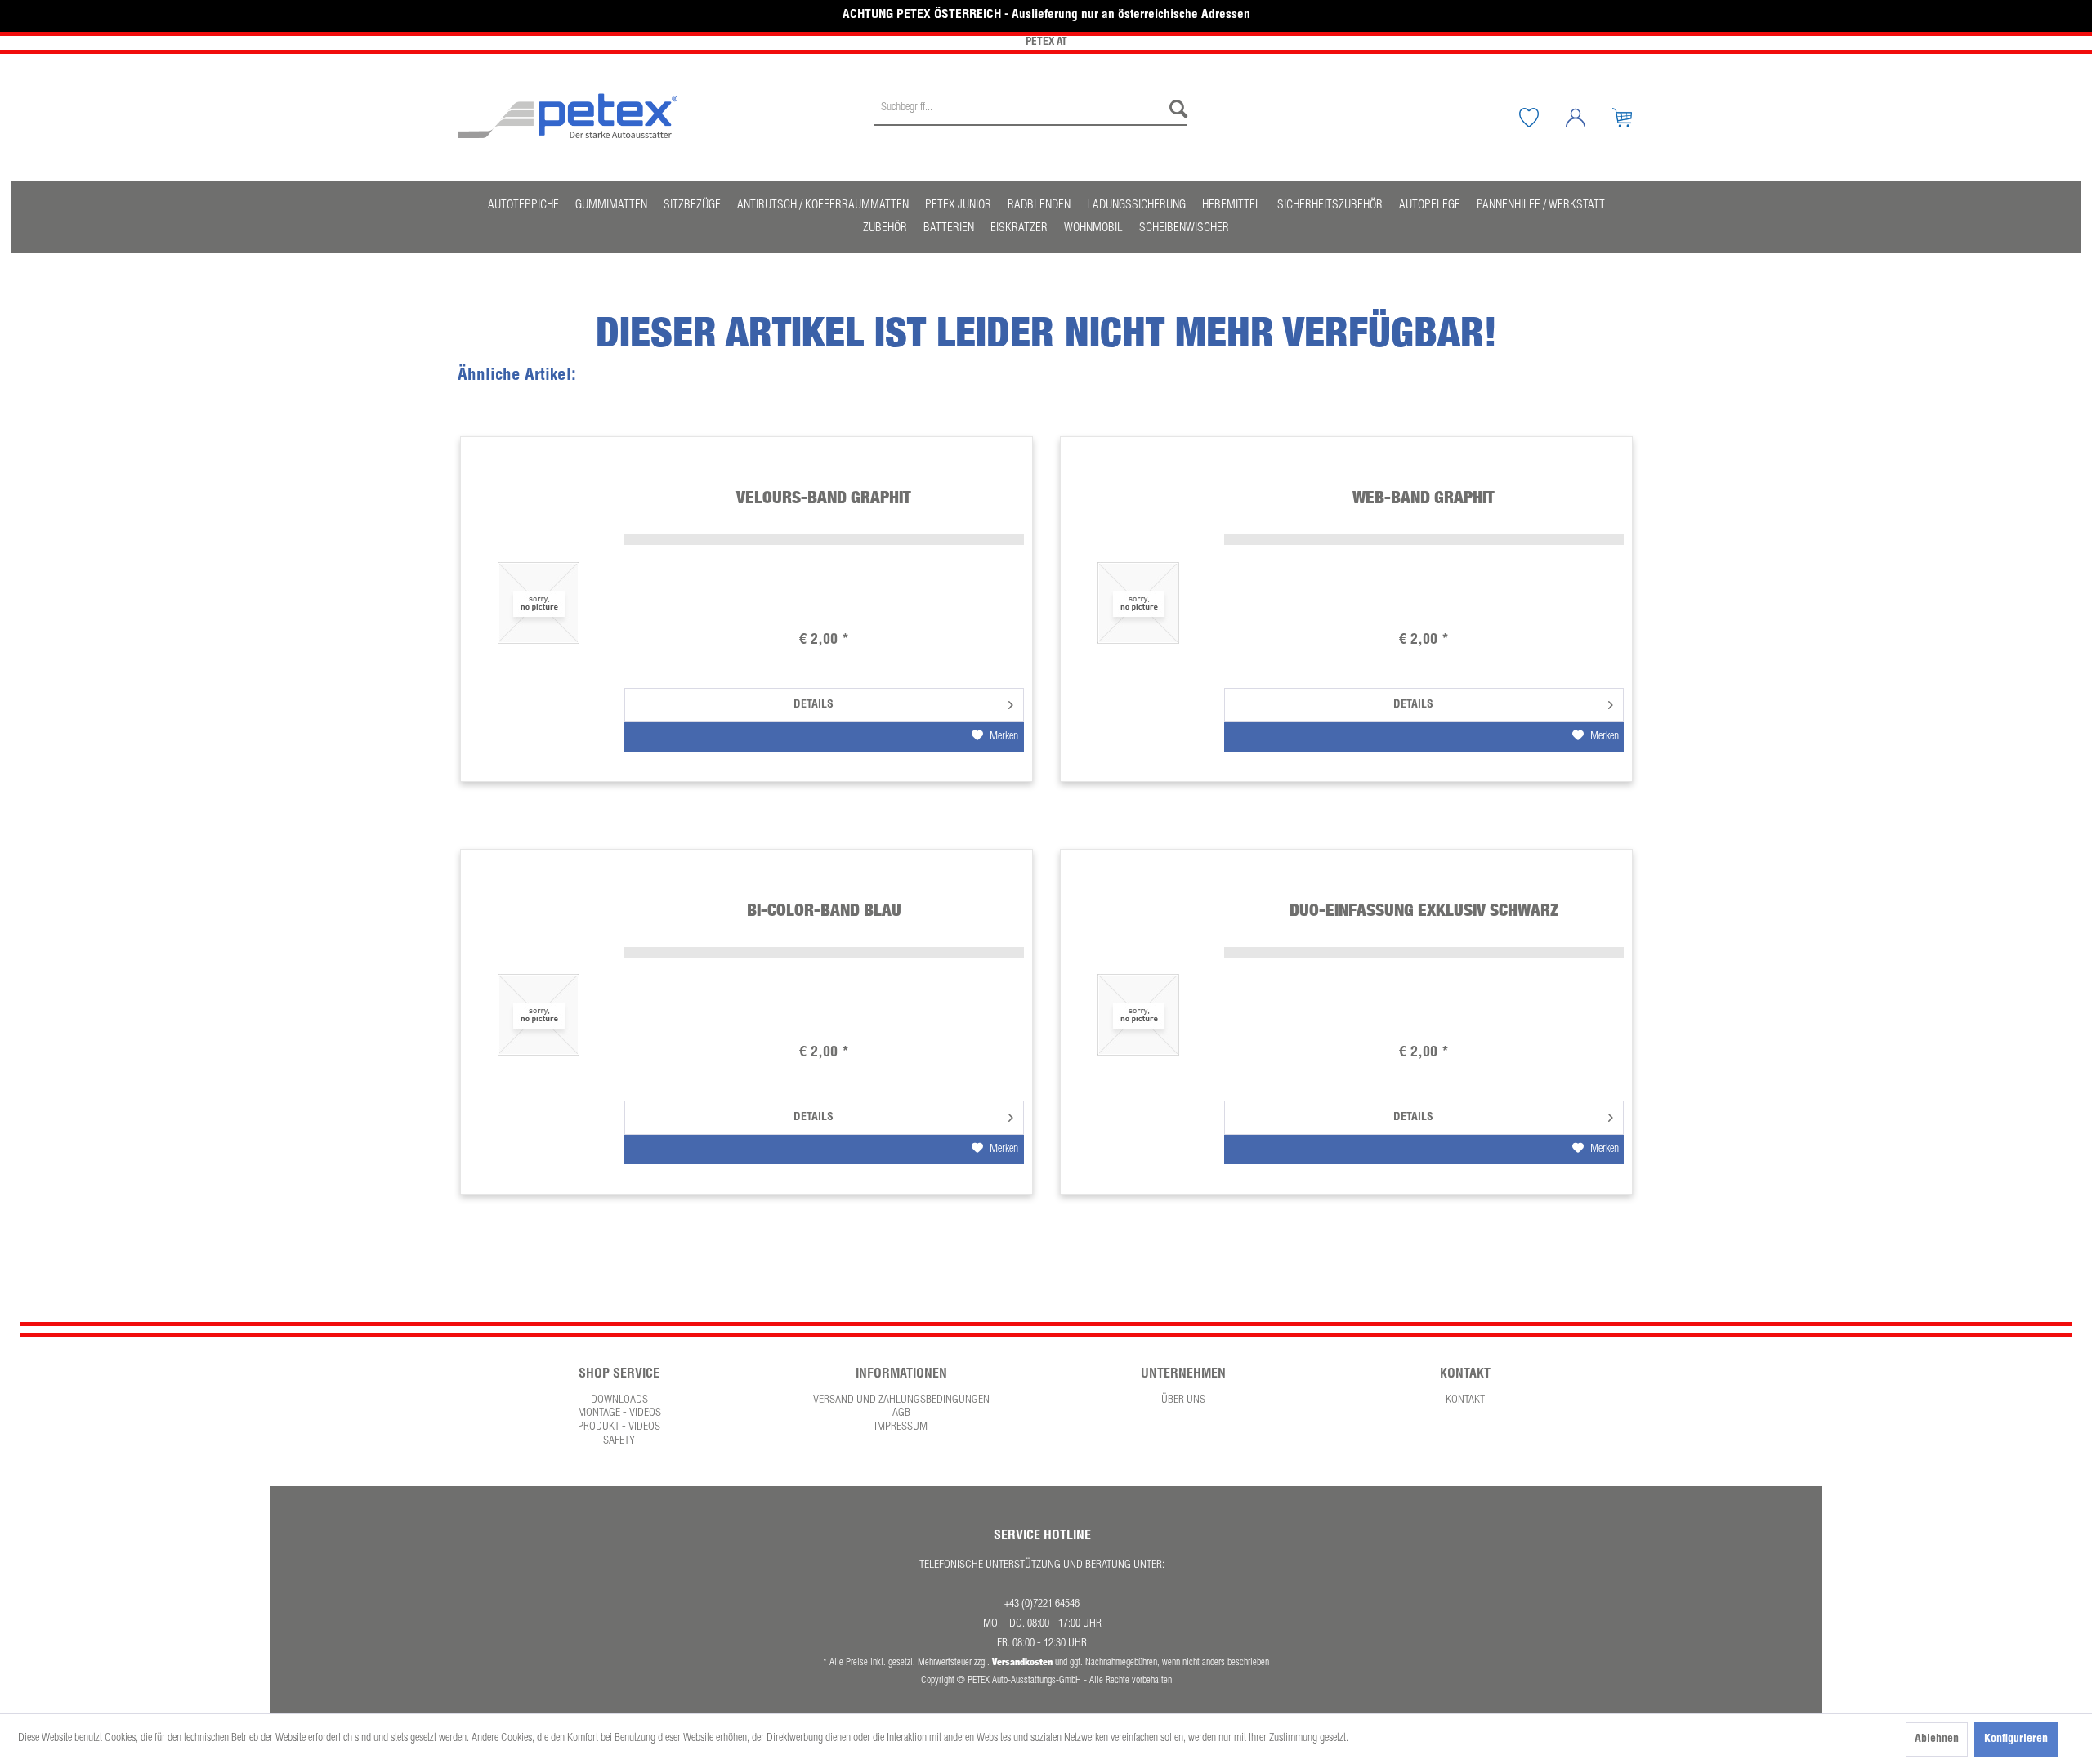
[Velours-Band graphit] (539, 603)
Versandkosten (1022, 1661)
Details (814, 705)
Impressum (901, 1427)
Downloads (619, 1400)
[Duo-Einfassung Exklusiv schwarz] (1138, 1015)
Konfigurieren (2016, 1739)
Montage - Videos (619, 1413)
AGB (901, 1413)
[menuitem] (1030, 118)
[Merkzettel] (1541, 118)
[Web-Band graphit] (1138, 603)
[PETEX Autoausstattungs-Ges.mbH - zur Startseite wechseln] (568, 116)
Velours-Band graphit (824, 497)
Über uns (1183, 1400)
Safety (619, 1441)
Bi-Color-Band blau (824, 910)
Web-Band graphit (1424, 497)
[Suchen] (1174, 109)
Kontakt (1465, 1400)
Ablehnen (1937, 1739)
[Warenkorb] (1634, 118)
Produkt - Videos (619, 1427)
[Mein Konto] (1588, 118)
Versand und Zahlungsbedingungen (901, 1400)
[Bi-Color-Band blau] (539, 1015)
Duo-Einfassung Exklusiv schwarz (1424, 910)
